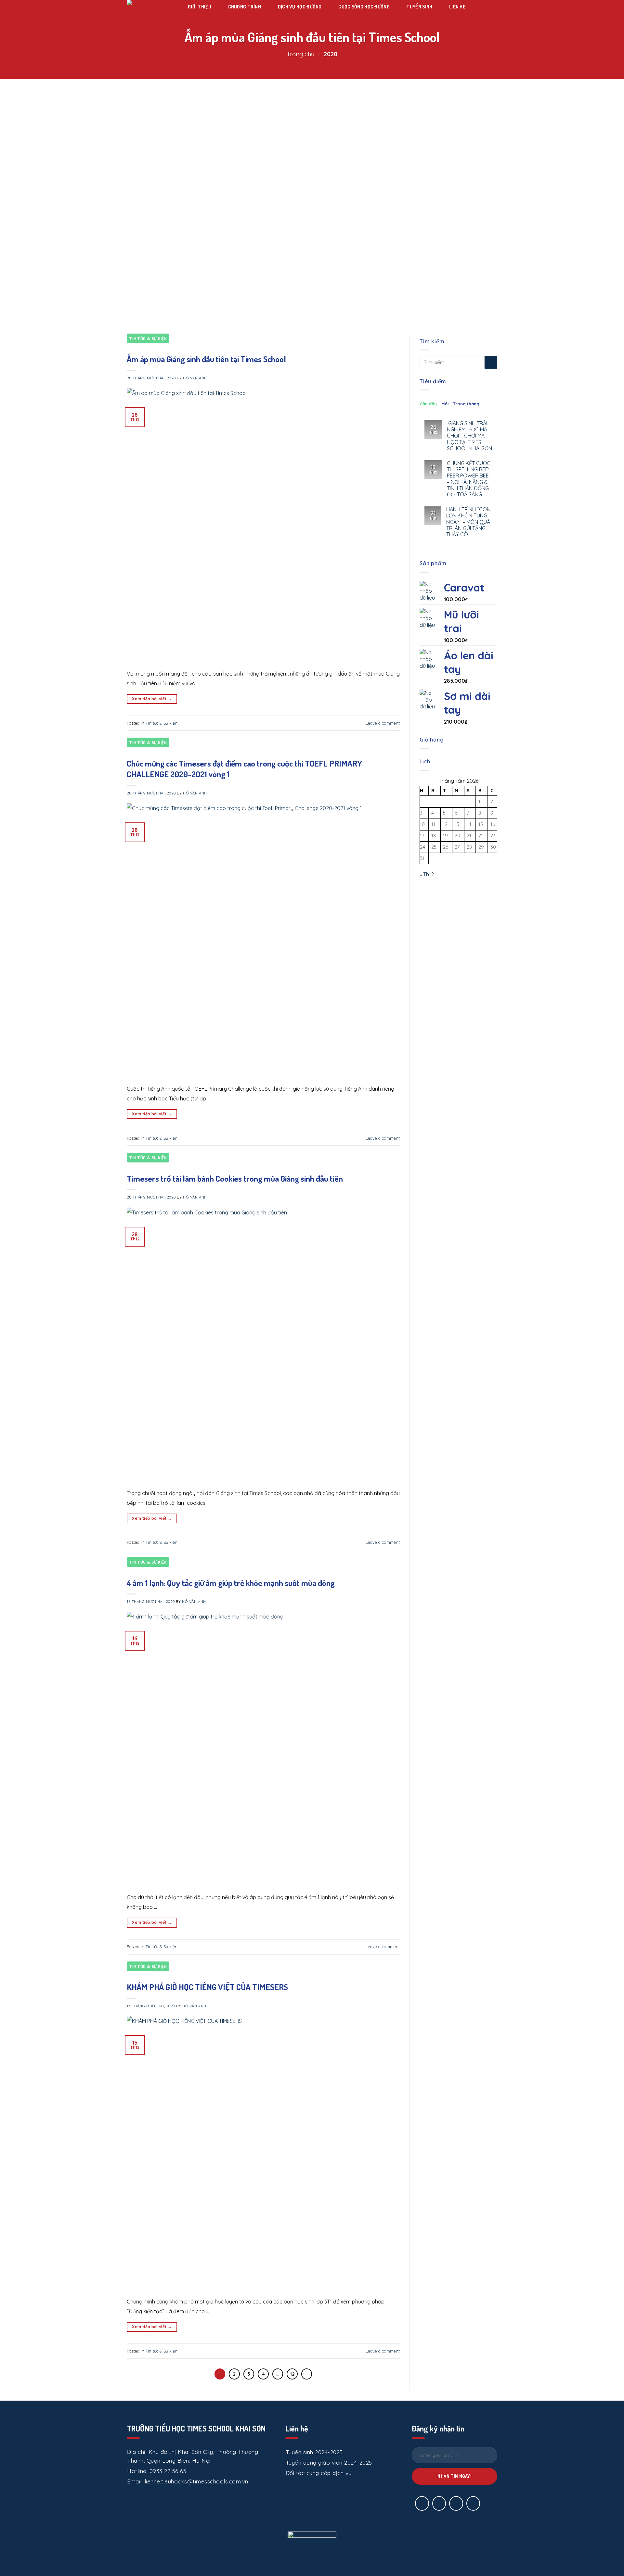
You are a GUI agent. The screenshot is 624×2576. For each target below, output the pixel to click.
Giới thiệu (200, 7)
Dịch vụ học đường (300, 7)
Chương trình (245, 7)
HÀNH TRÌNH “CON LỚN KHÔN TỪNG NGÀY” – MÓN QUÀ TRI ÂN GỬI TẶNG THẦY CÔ (468, 522)
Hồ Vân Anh (195, 378)
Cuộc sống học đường (364, 7)
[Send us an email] (439, 2503)
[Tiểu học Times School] (149, 21)
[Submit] (491, 362)
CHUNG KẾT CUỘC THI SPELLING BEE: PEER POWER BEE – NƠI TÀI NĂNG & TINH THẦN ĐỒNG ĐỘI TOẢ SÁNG (469, 479)
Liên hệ (457, 7)
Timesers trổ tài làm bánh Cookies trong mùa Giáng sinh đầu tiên (235, 1178)
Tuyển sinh (419, 7)
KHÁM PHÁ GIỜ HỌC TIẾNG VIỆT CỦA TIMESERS (207, 1987)
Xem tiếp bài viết (152, 699)
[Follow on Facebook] (422, 2503)
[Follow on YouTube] (473, 2503)
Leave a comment (383, 723)
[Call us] (456, 2503)
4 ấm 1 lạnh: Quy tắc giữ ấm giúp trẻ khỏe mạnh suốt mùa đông (231, 1583)
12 (292, 2374)
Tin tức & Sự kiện (148, 338)
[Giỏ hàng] (191, 16)
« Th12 (427, 874)
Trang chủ (300, 54)
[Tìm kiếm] (478, 7)
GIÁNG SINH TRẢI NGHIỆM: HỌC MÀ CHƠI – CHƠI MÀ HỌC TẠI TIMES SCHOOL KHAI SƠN (469, 436)
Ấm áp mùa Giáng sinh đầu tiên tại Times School (206, 359)
